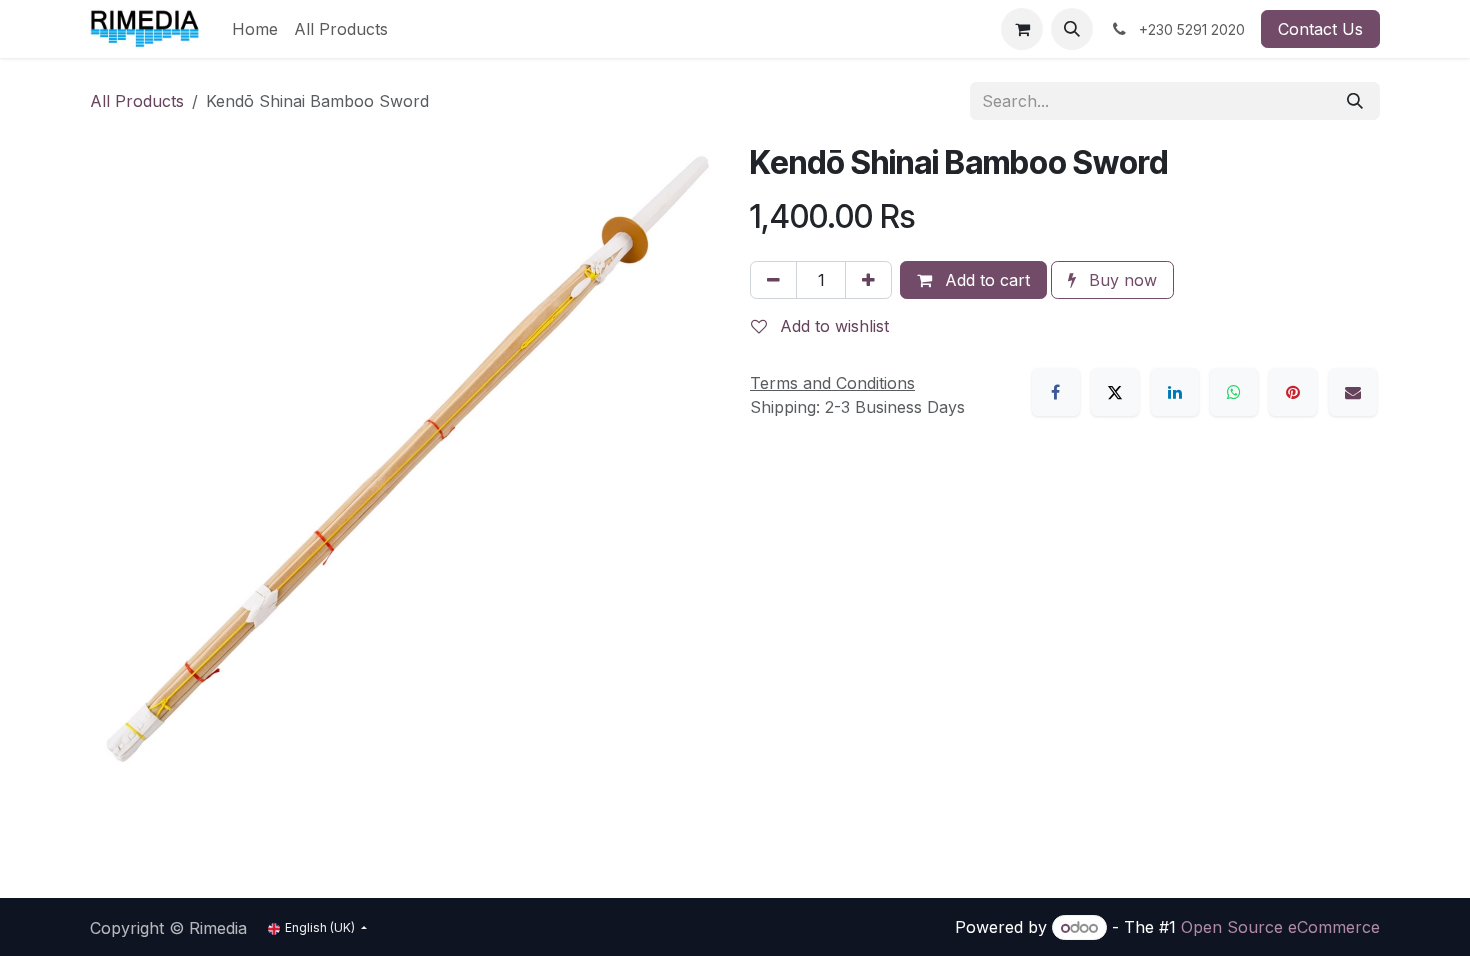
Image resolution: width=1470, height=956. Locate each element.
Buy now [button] (1120, 280)
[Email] (1353, 392)
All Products (137, 101)
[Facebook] (1056, 392)
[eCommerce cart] (1022, 29)
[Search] (1355, 101)
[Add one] (868, 280)
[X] (1115, 392)
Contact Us (1320, 29)
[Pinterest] (1293, 392)
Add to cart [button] (985, 280)
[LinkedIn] (1175, 392)
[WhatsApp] (1234, 392)
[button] (1072, 29)
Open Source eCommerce (1280, 927)
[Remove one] (773, 280)
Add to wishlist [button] (832, 326)
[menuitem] (255, 29)
